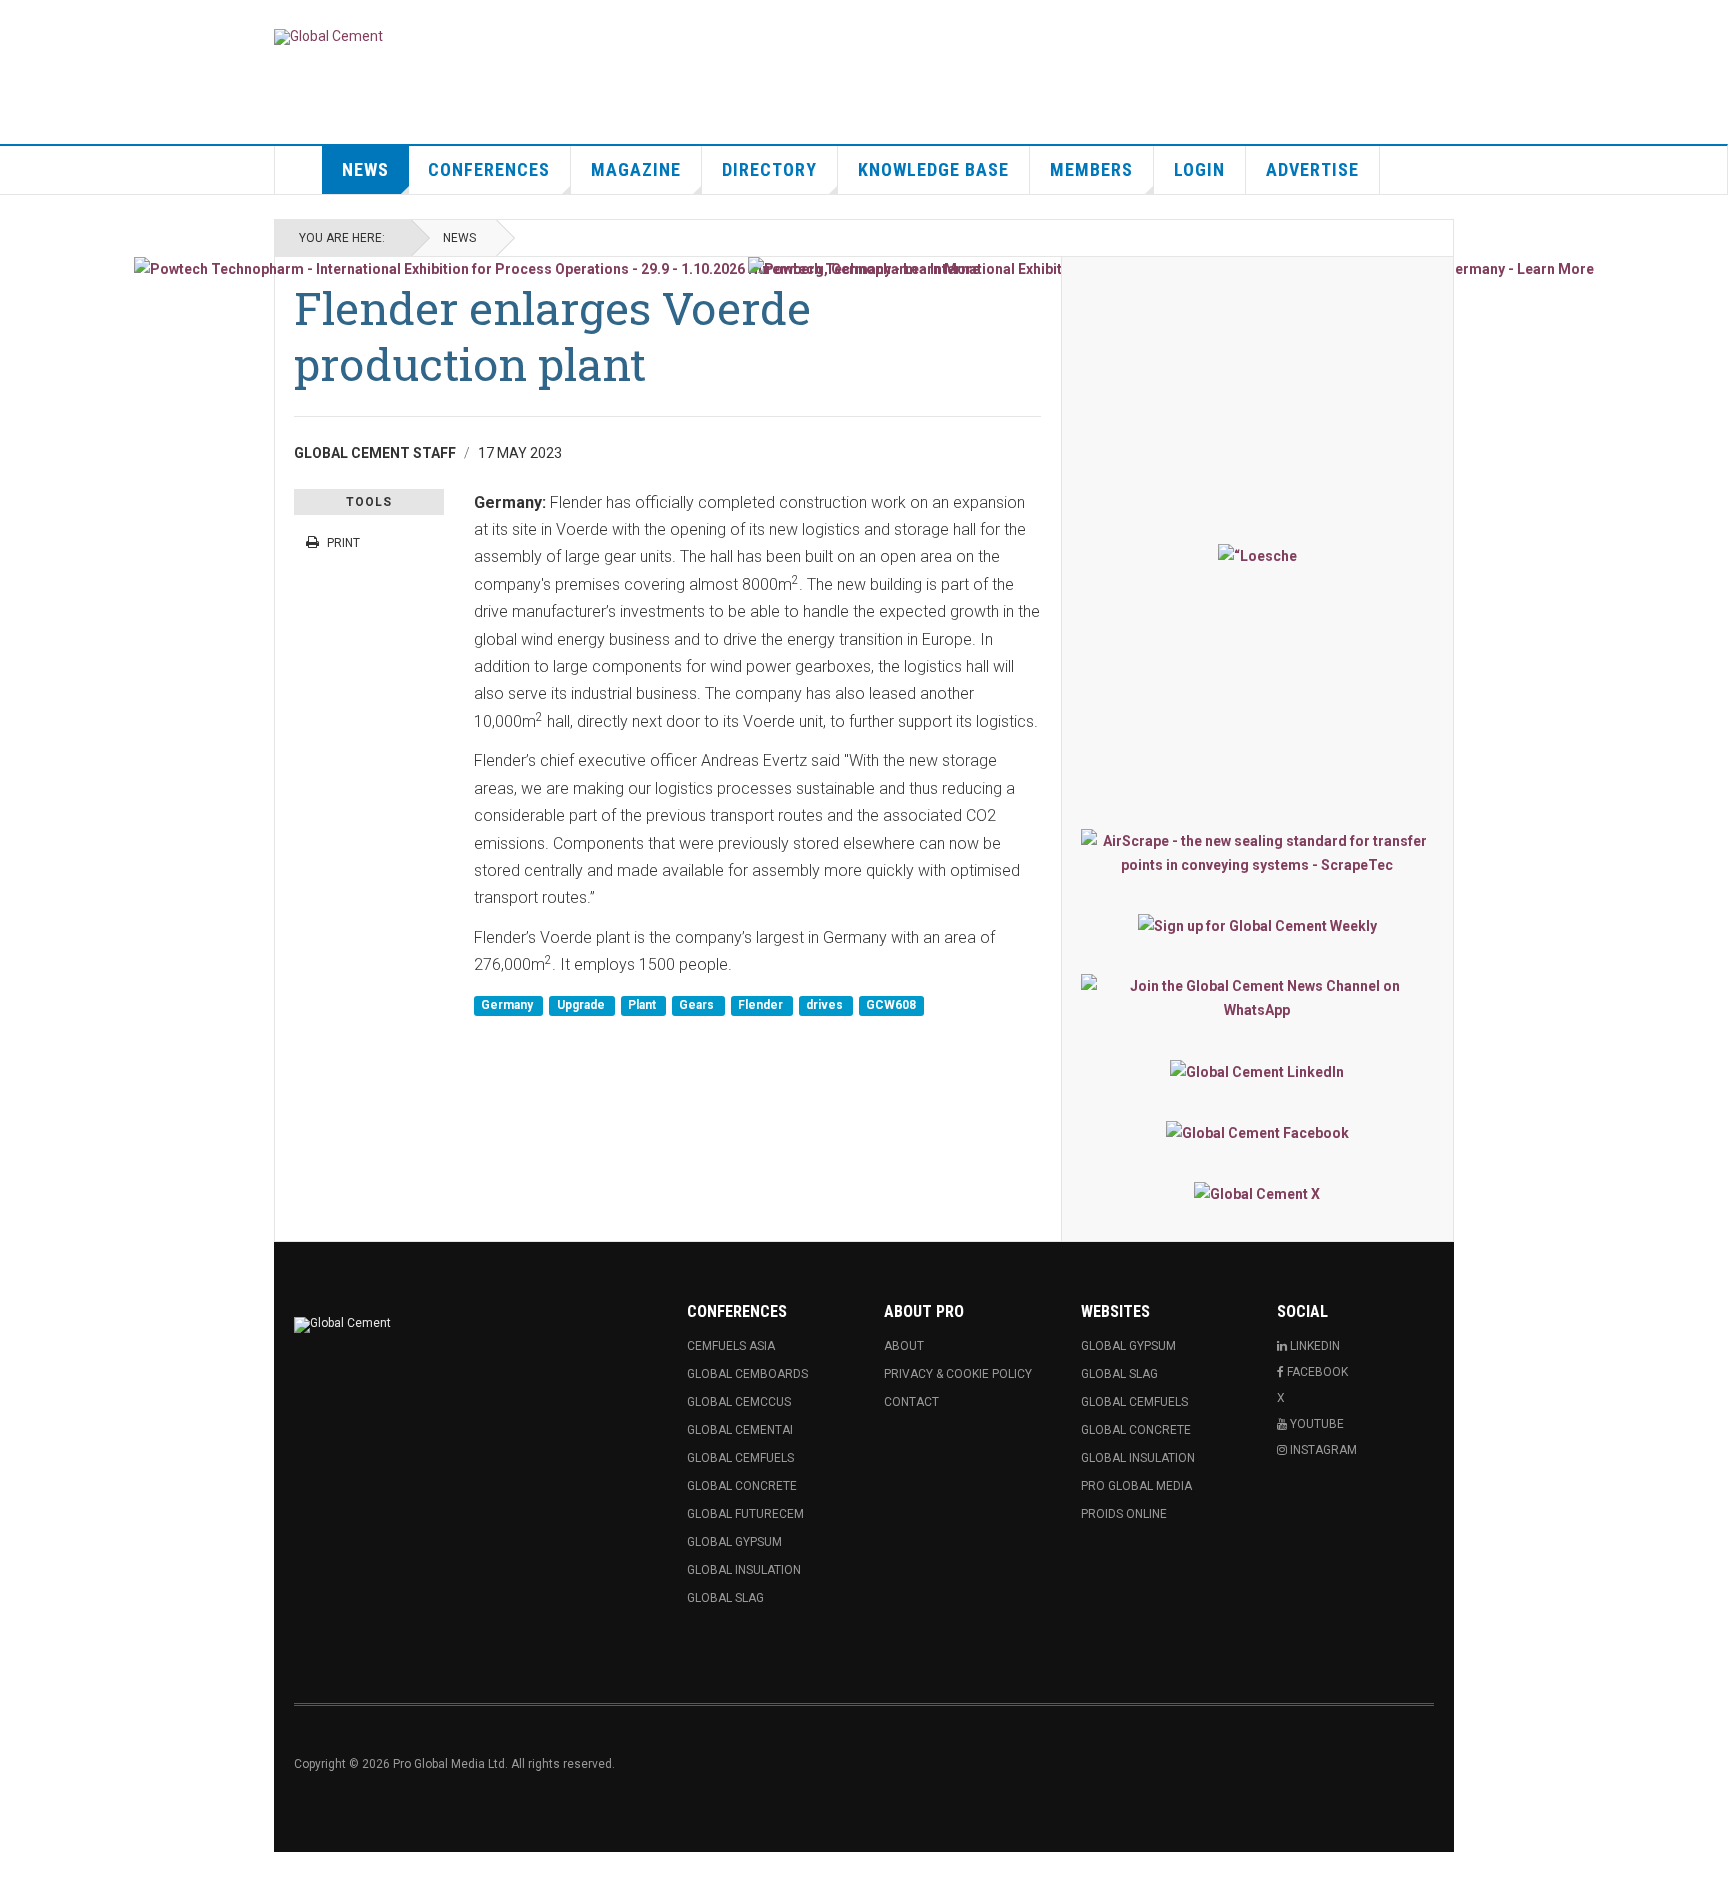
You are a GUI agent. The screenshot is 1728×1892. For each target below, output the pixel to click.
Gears (698, 1006)
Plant (643, 1006)
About (904, 1346)
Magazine (636, 169)
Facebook (1316, 1372)
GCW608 (891, 1006)
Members (1091, 169)
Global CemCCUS (739, 1402)
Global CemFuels (740, 1458)
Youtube (1315, 1424)
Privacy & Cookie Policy (958, 1374)
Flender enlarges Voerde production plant (552, 335)
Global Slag (725, 1598)
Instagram (1322, 1450)
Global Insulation (744, 1570)
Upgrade (582, 1006)
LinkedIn (1313, 1346)
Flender (762, 1006)
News (365, 169)
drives (826, 1006)
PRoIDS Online (1124, 1514)
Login (1199, 169)
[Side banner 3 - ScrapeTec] (1257, 853)
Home (299, 170)
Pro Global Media (1136, 1486)
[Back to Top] (19, 1872)
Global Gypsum (734, 1542)
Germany (508, 1006)
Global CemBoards (747, 1374)
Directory (769, 169)
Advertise (1312, 169)
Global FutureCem (745, 1514)
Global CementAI (740, 1430)
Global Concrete (742, 1486)
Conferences (489, 169)
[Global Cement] (328, 37)
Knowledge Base (933, 169)
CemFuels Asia (731, 1346)
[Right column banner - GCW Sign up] (1257, 925)
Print (343, 543)
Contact (911, 1402)
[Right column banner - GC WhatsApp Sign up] (1257, 998)
